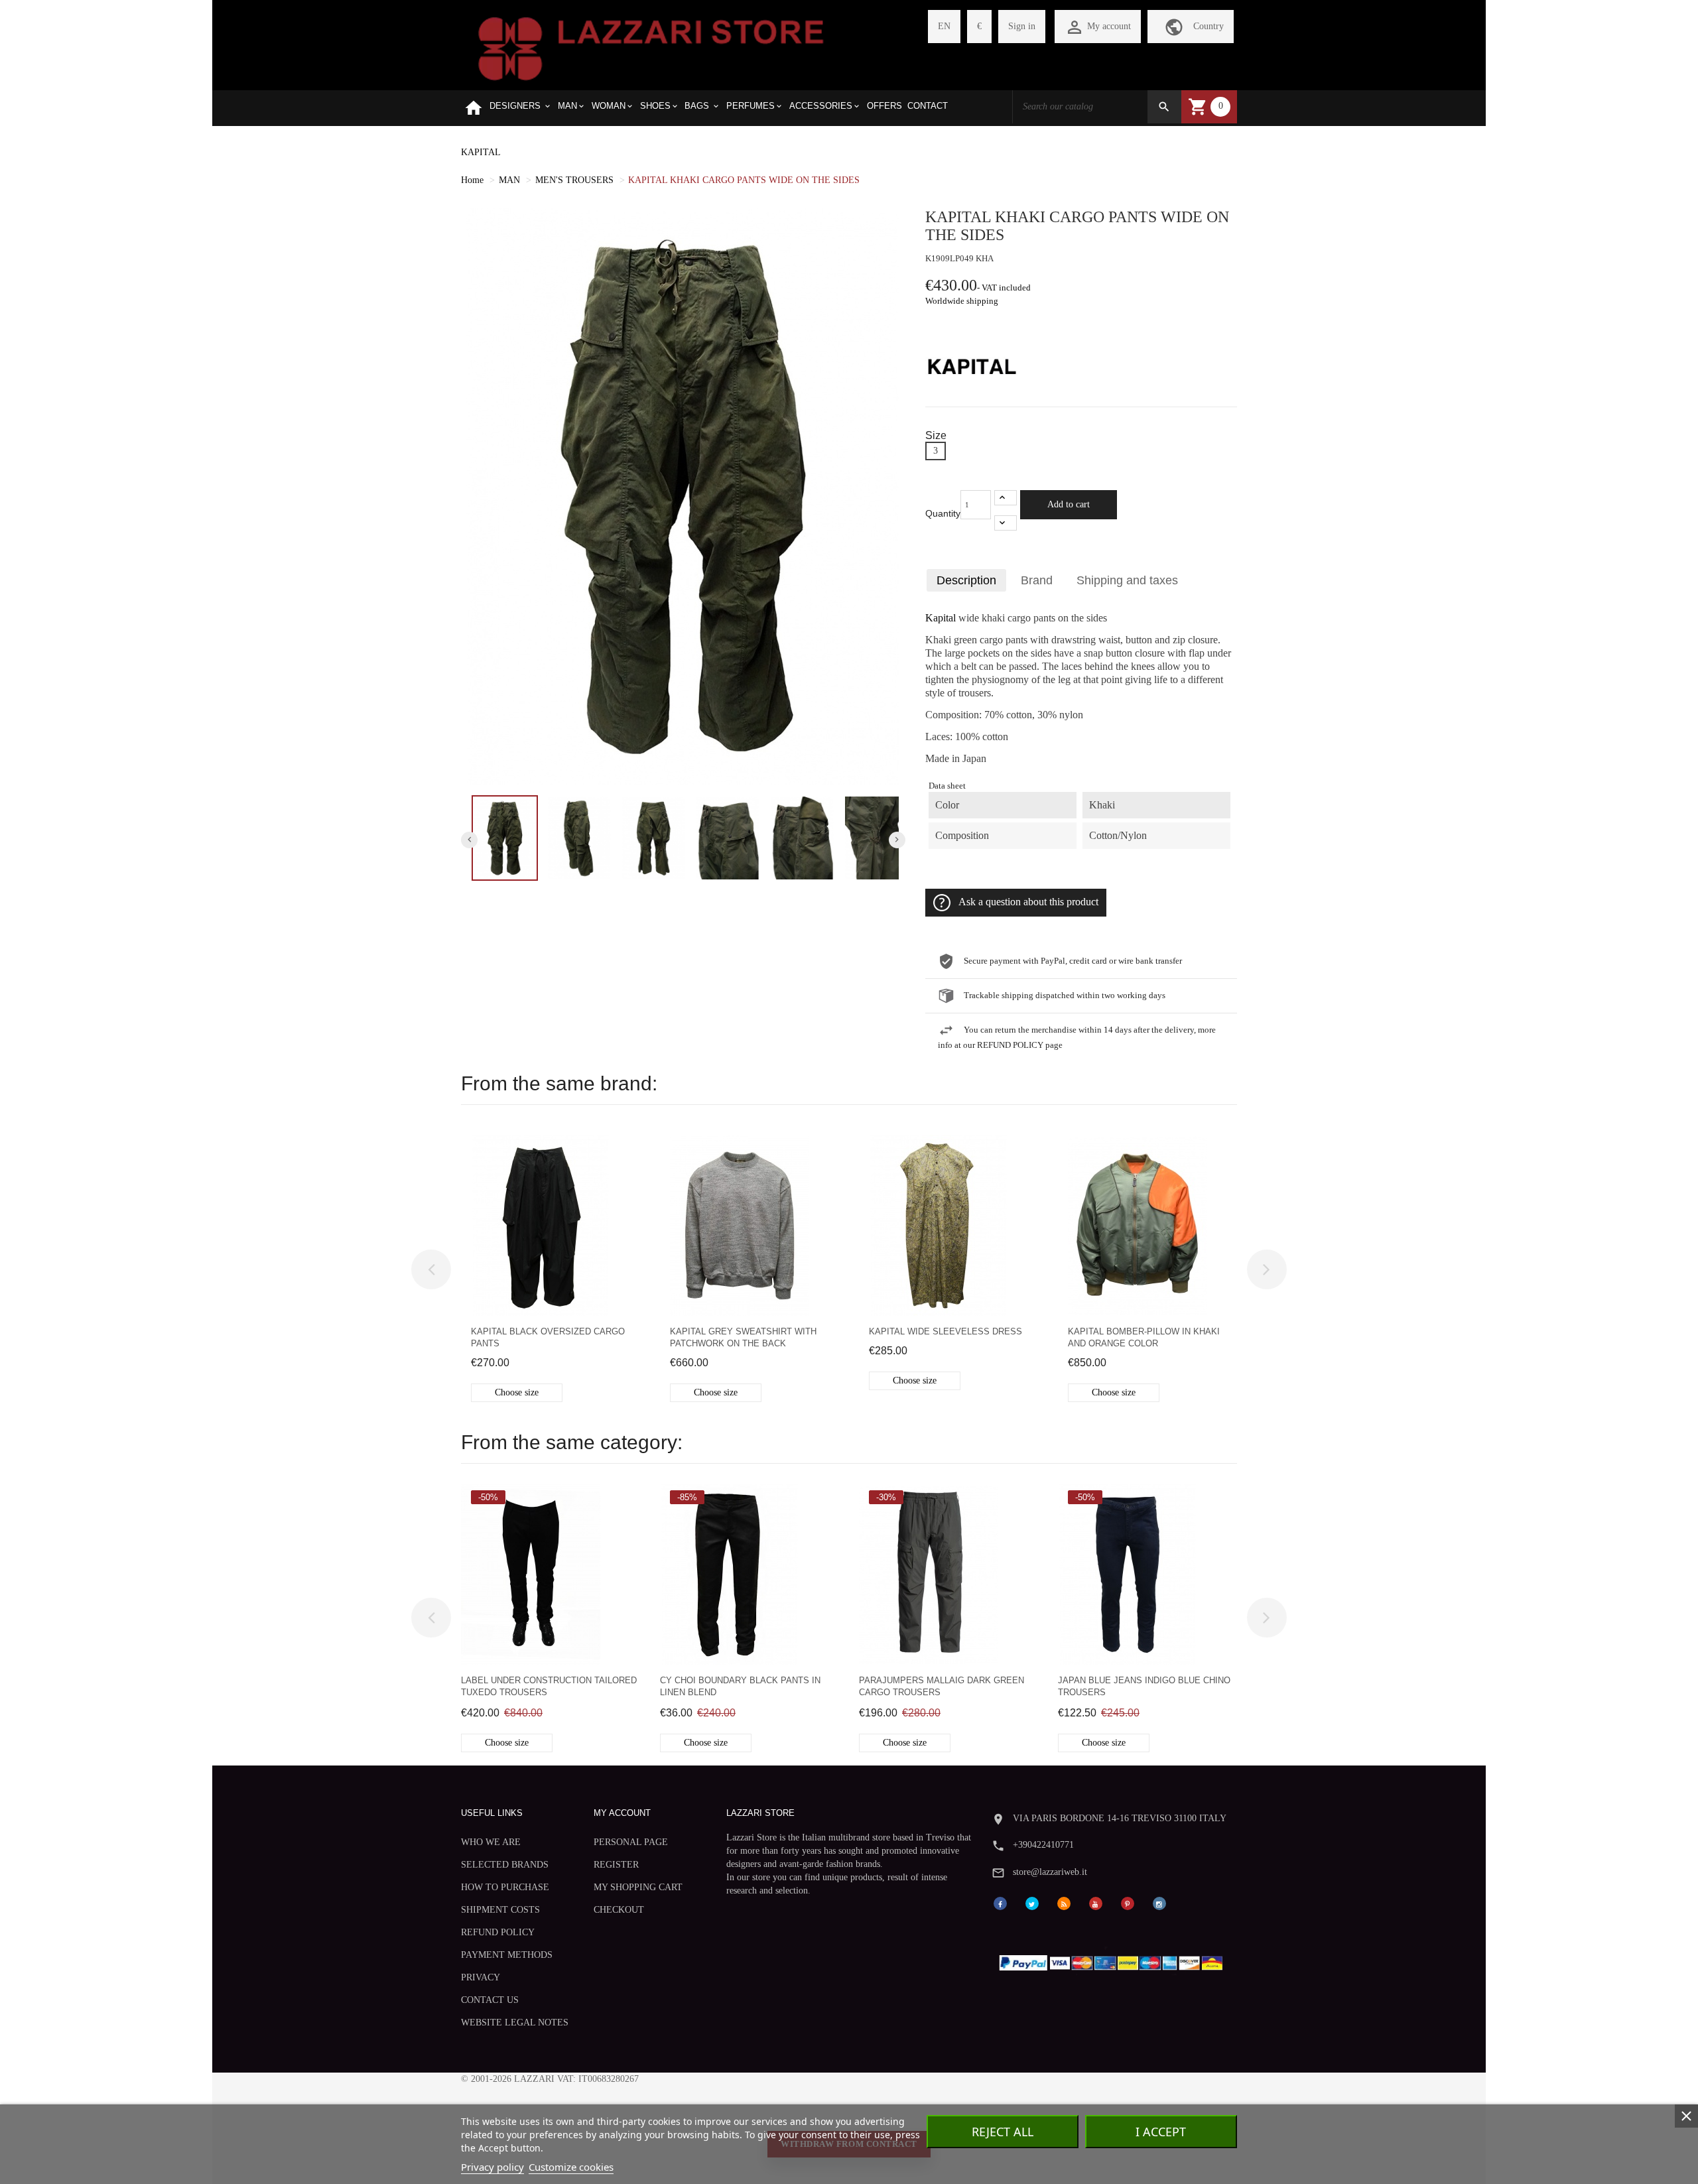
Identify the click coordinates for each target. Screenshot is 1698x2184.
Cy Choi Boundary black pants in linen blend (740, 1686)
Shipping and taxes (1127, 580)
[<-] (431, 1269)
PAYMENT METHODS (507, 1955)
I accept (1161, 2132)
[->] (1267, 1269)
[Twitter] (1032, 1902)
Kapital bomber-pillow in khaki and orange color (1144, 1337)
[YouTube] (1096, 1902)
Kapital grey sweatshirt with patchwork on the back (743, 1337)
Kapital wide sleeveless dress (946, 1331)
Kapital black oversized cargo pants (548, 1337)
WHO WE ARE (491, 1842)
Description (966, 580)
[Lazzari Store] (651, 47)
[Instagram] (1159, 1902)
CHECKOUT (619, 1910)
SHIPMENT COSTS (500, 1910)
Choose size (517, 1392)
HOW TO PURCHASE (505, 1887)
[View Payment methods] (1114, 1960)
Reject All (1003, 2132)
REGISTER (616, 1865)
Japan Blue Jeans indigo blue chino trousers (1144, 1686)
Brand (1037, 580)
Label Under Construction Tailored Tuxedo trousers (549, 1686)
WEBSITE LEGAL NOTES (515, 2023)
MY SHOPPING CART (638, 1887)
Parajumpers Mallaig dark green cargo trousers (942, 1686)
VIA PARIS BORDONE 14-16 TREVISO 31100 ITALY (1120, 1818)
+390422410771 (1043, 1845)
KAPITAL (481, 152)
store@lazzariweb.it (1050, 1872)
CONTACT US (490, 2000)
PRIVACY (481, 1977)
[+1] (1006, 498)
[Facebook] (1000, 1902)
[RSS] (1064, 1902)
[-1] (1006, 523)
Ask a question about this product (1028, 902)
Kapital (941, 618)
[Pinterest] (1128, 1902)
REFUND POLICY (498, 1932)
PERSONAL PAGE (631, 1842)
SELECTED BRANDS (505, 1865)
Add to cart (1069, 504)
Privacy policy (492, 2167)
